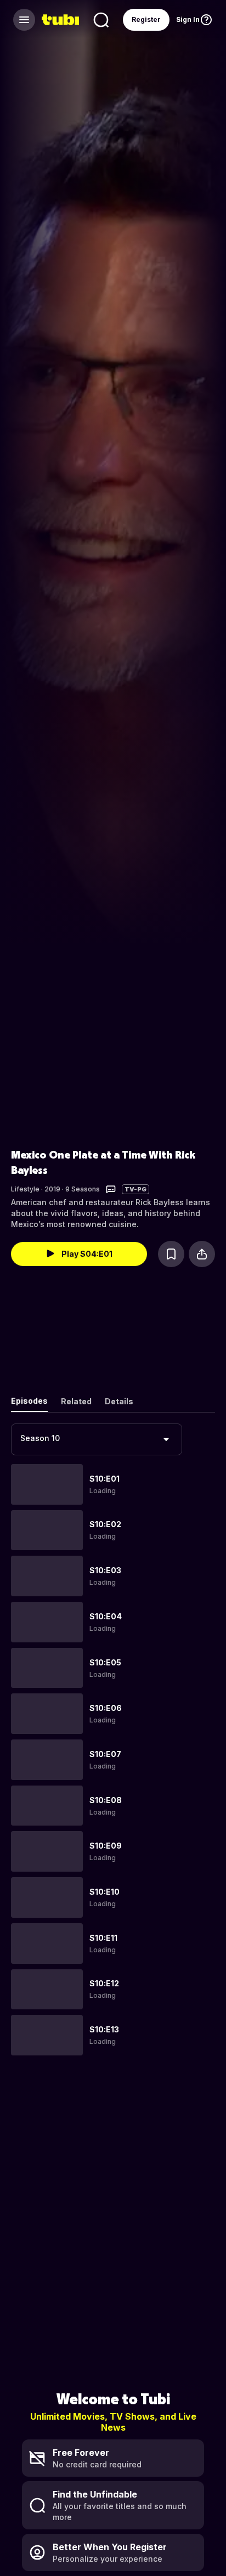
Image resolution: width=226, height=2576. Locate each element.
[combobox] (97, 1439)
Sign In (188, 19)
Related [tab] (76, 1401)
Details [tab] (119, 1401)
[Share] (202, 1254)
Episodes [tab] (29, 1401)
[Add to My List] (171, 1254)
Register (146, 19)
